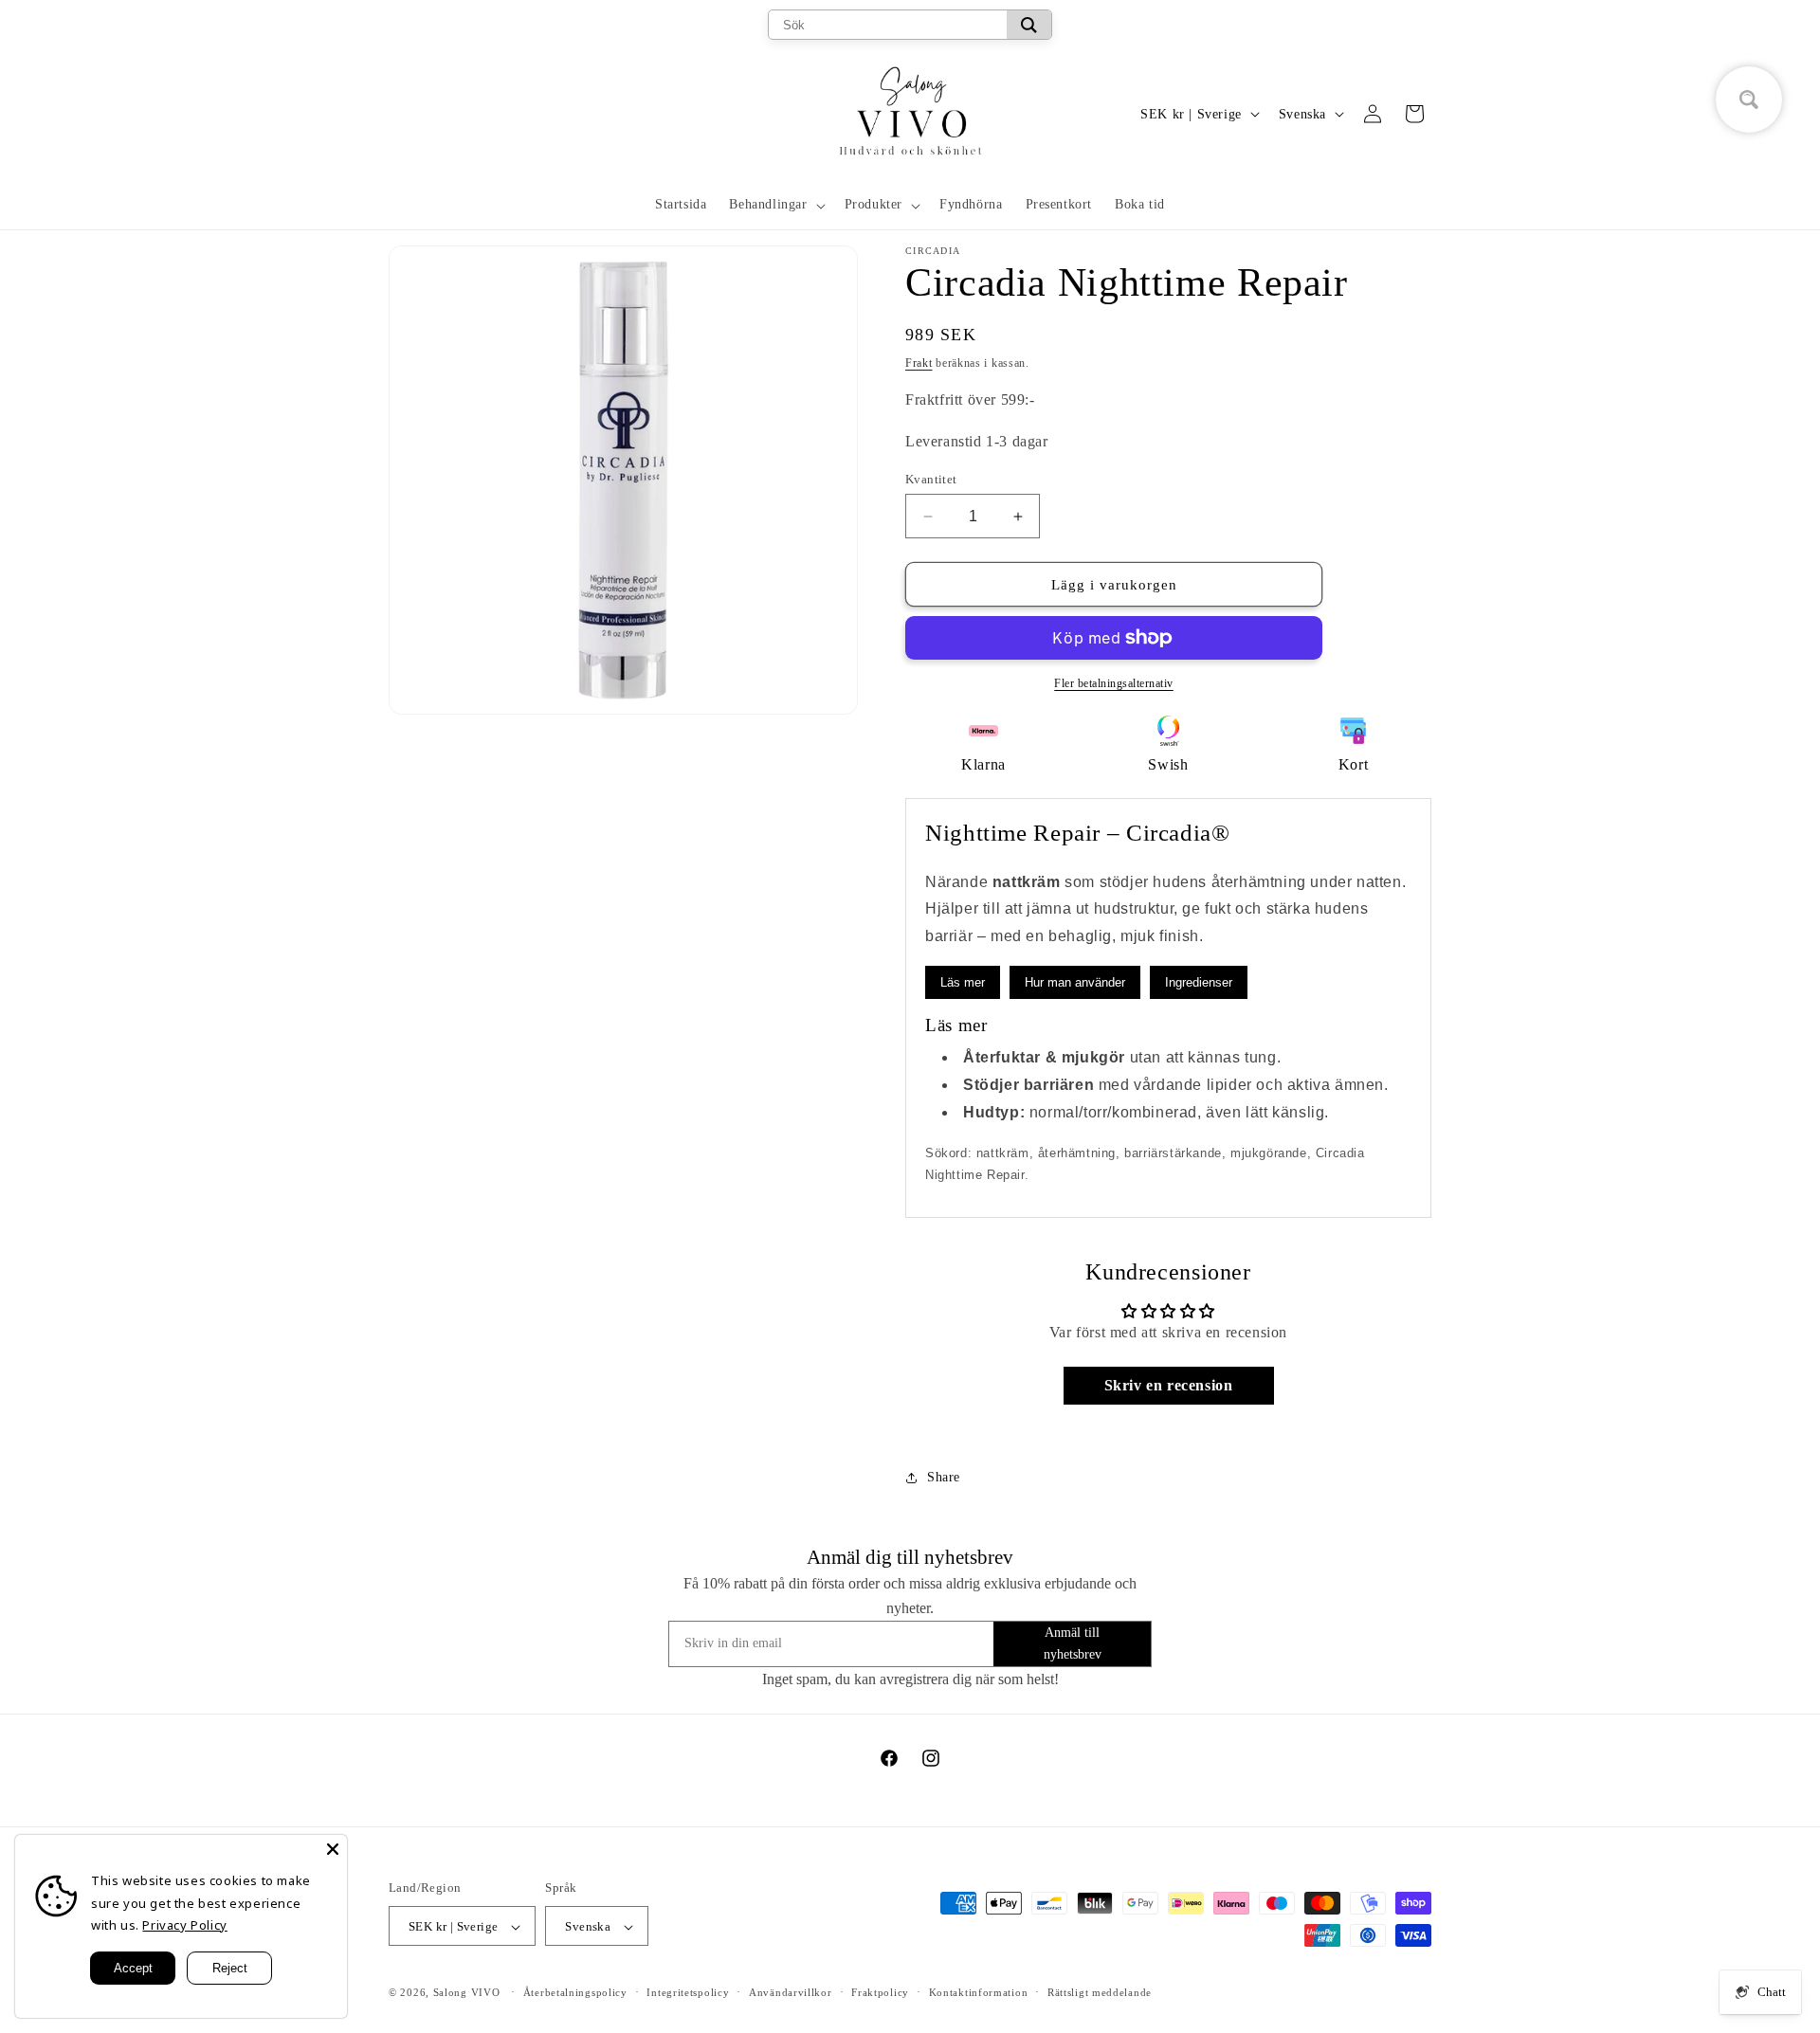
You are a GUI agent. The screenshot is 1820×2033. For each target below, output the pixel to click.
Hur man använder (1075, 982)
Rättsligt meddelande (1100, 1992)
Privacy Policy (184, 1925)
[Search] (1029, 25)
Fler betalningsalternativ (1114, 683)
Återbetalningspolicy (575, 1992)
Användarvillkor (791, 1992)
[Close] (333, 1849)
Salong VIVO (467, 1993)
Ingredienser (1199, 982)
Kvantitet (931, 479)
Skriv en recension (1169, 1385)
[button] (775, 205)
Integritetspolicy (688, 1992)
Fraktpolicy (880, 1992)
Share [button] (944, 1477)
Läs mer (963, 982)
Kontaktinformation (979, 1992)
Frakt (919, 363)
